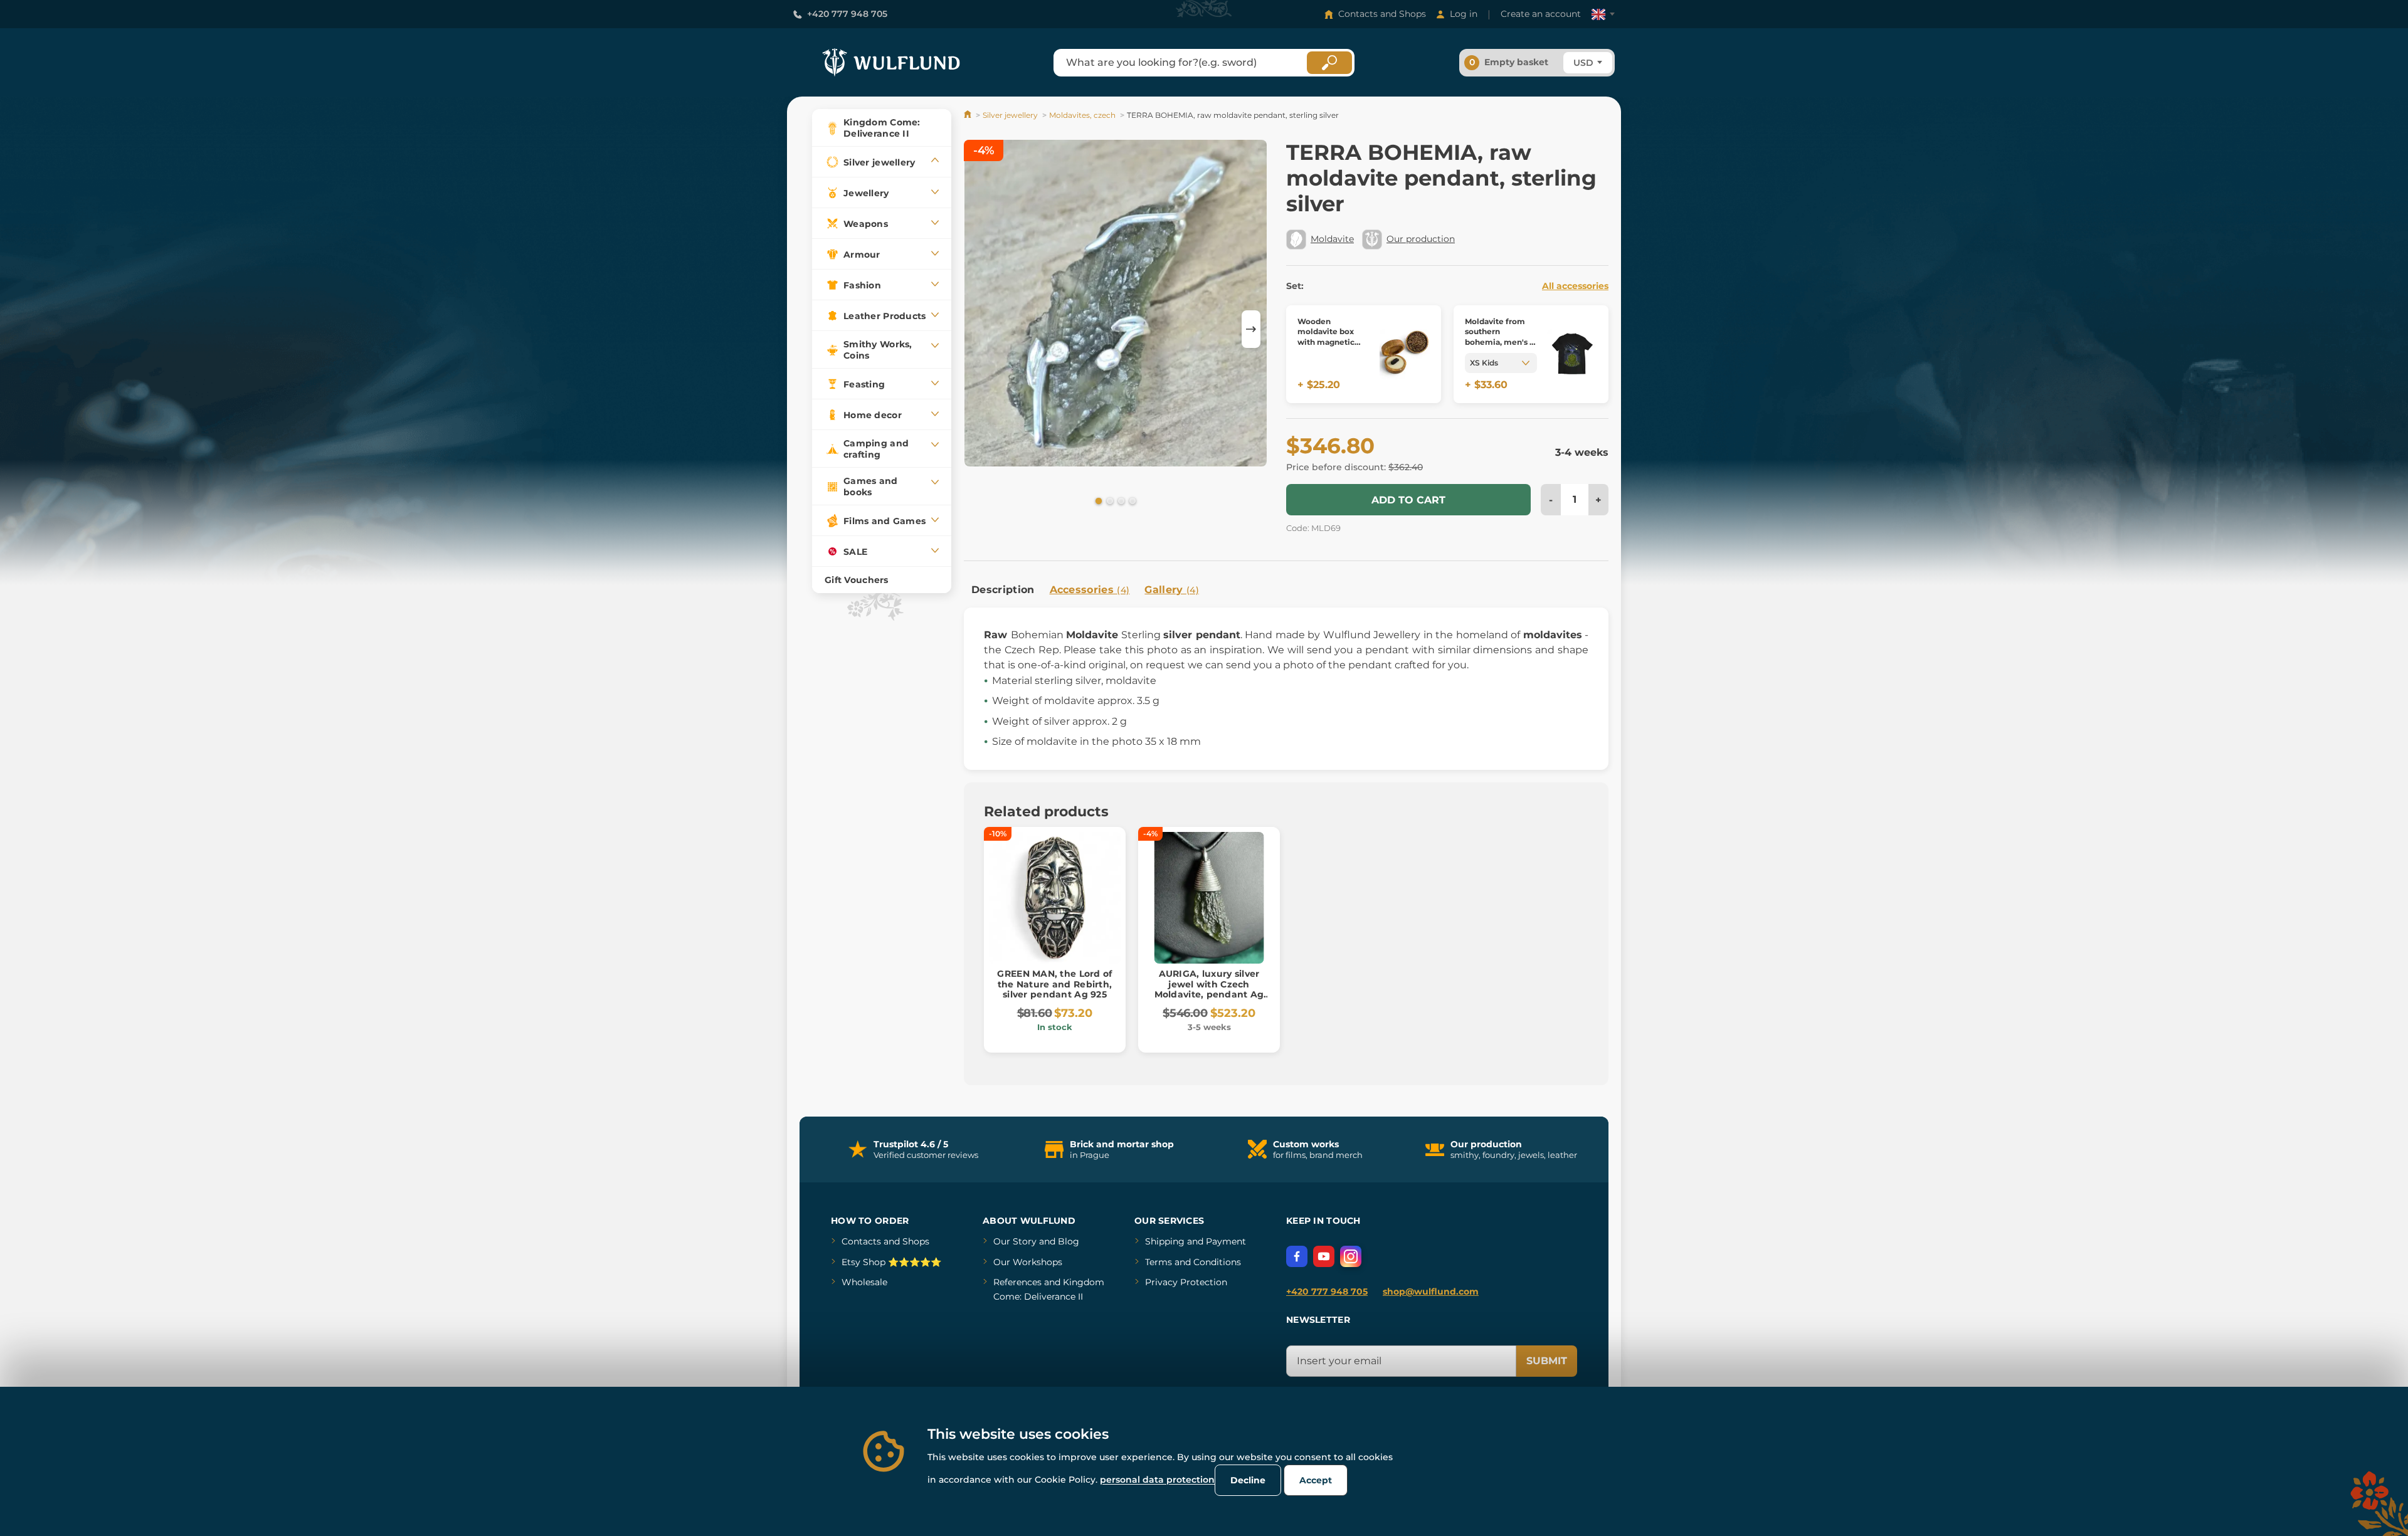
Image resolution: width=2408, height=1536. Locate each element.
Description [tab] (1003, 590)
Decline (1248, 1480)
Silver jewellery (1010, 115)
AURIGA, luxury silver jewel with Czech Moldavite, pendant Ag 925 (1209, 989)
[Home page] (969, 115)
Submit (1547, 1361)
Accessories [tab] (1090, 590)
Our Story (1015, 1241)
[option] (1116, 305)
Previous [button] (980, 329)
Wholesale (864, 1282)
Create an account (1541, 14)
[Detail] (1405, 355)
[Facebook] (1297, 1256)
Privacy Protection (1186, 1282)
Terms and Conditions (1193, 1262)
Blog (1069, 1241)
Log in (1464, 14)
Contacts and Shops (1382, 14)
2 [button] (1109, 500)
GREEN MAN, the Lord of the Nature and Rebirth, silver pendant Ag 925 (1054, 984)
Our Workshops (1028, 1262)
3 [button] (1120, 500)
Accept (1316, 1480)
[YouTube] (1324, 1256)
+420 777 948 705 (847, 14)
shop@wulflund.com (1431, 1291)
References (1017, 1282)
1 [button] (1097, 500)
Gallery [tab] (1172, 590)
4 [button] (1131, 500)
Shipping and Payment (1196, 1241)
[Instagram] (1351, 1256)
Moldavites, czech (1082, 115)
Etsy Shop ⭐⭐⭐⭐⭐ (891, 1262)
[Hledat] (1329, 63)
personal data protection (1157, 1480)
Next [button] (1251, 329)
